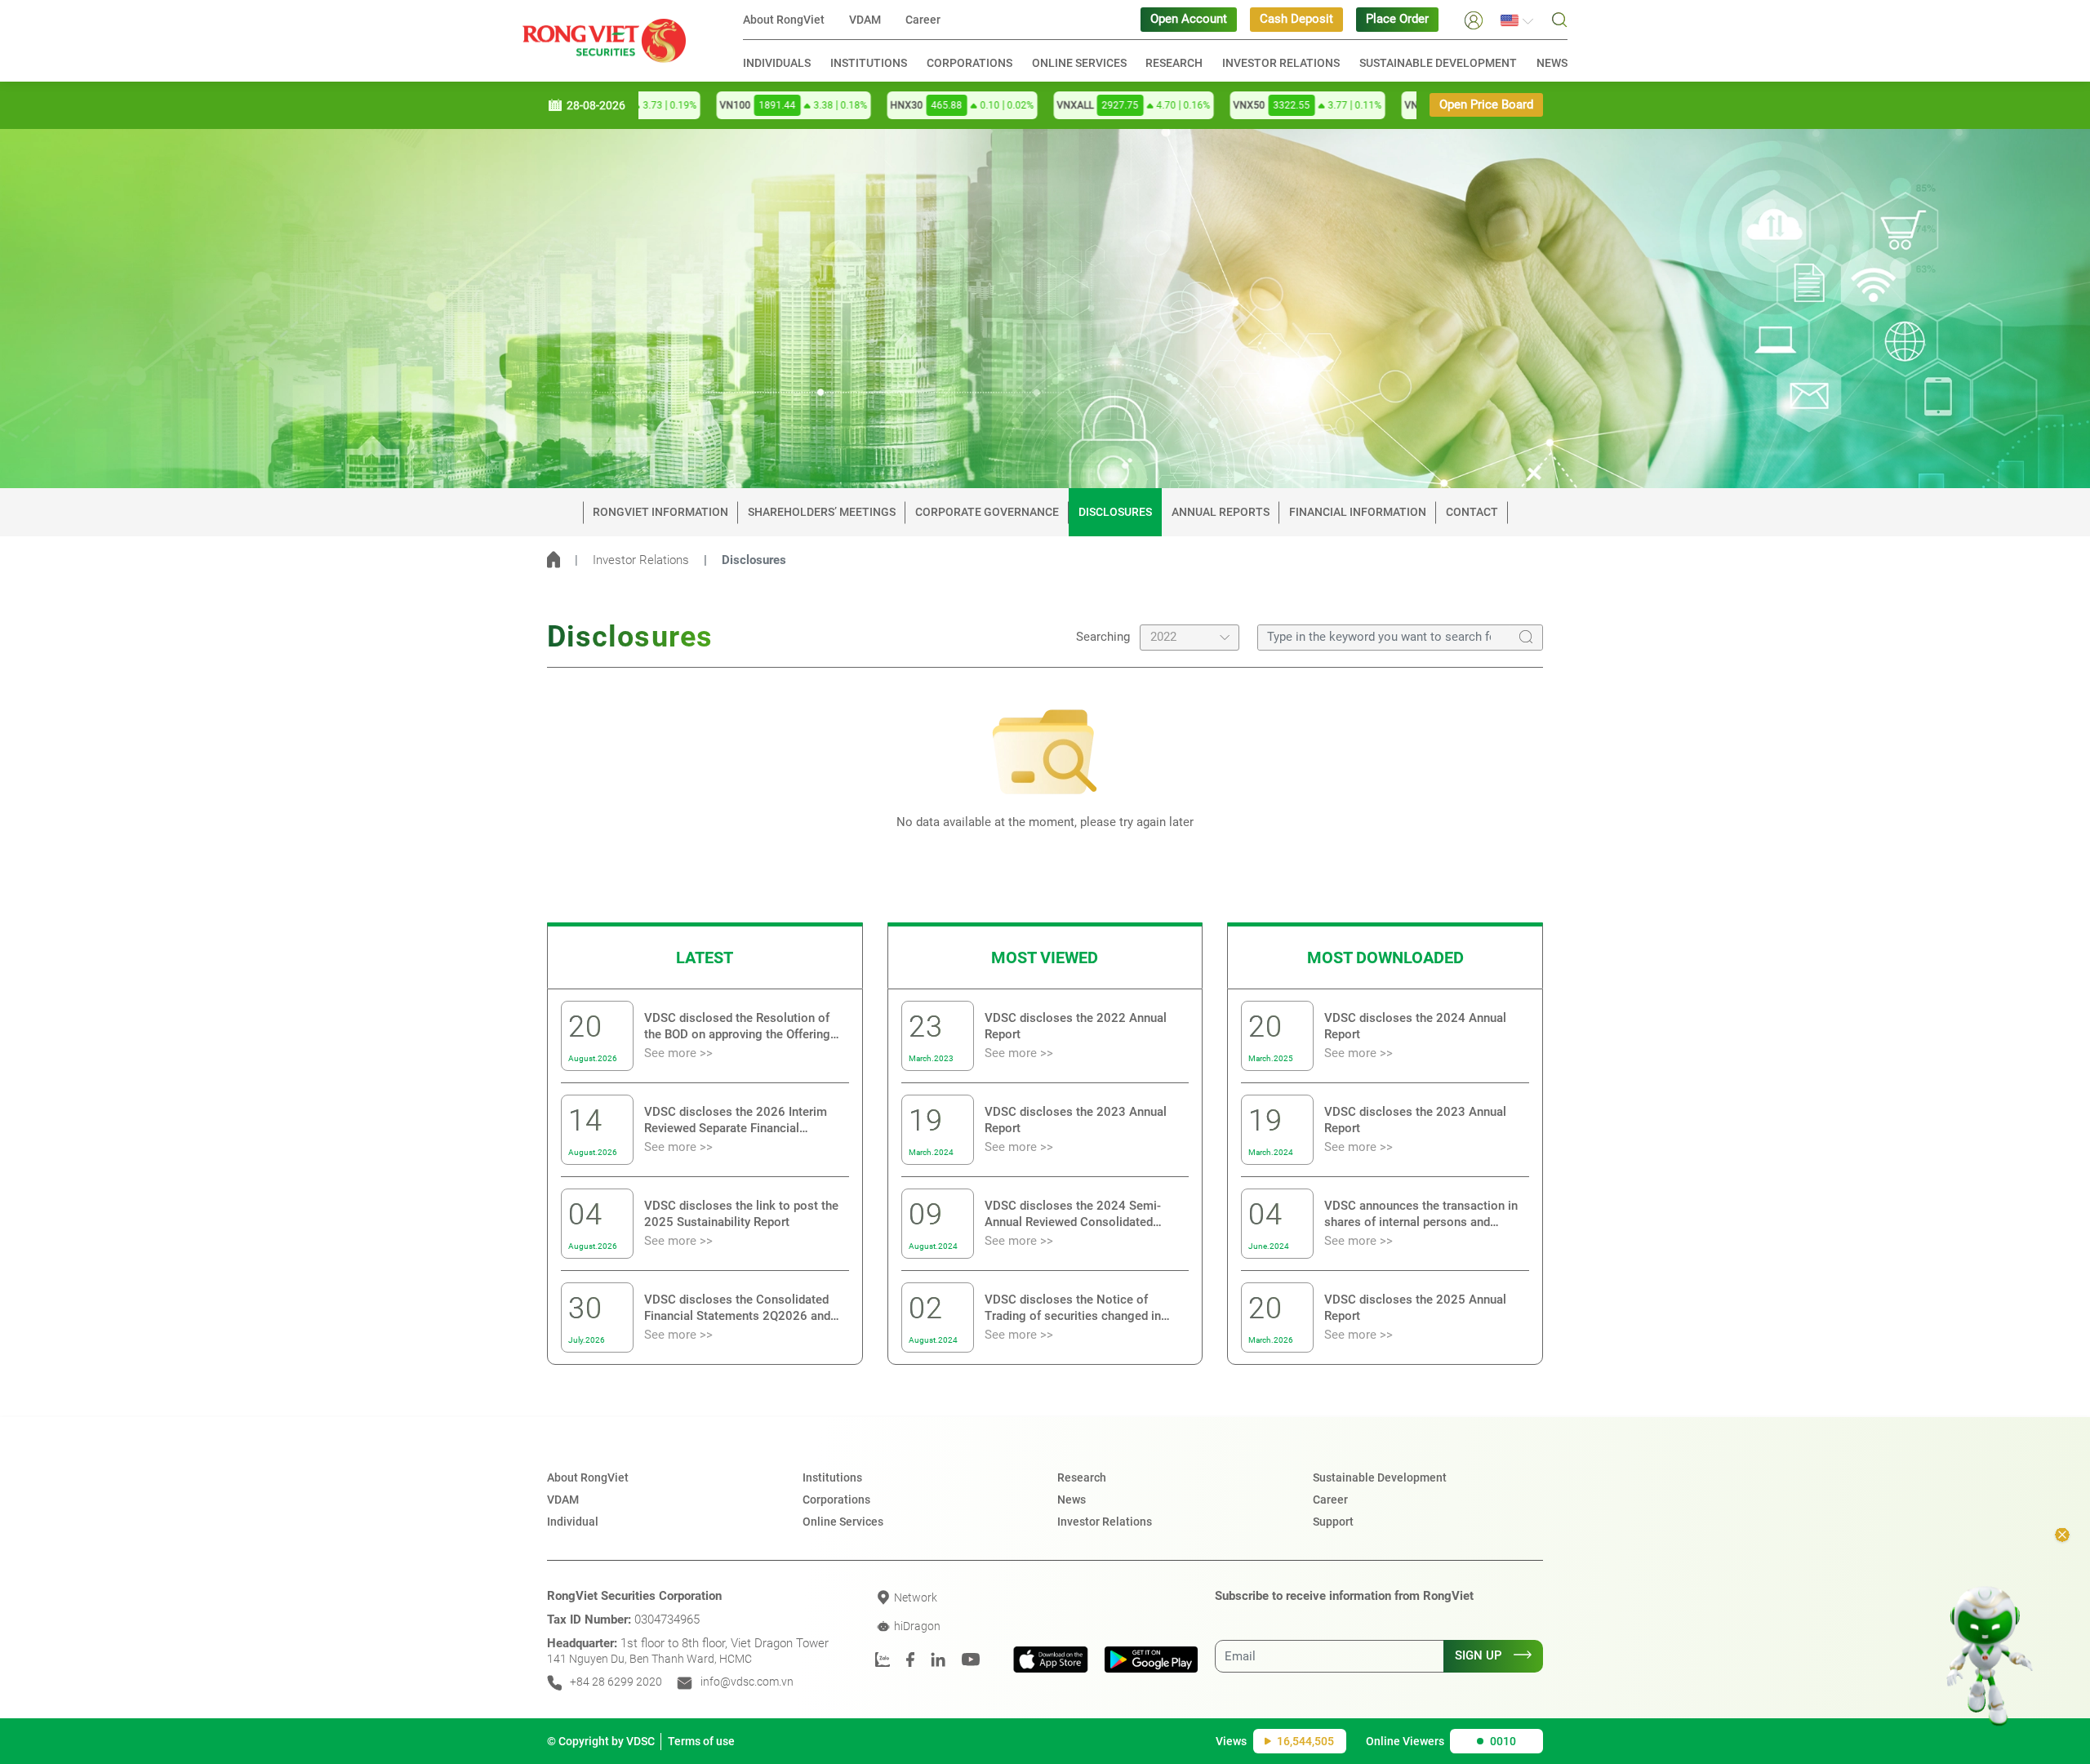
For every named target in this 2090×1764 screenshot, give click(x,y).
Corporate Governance (987, 512)
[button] (1474, 19)
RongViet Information (660, 512)
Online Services (1079, 63)
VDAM (865, 20)
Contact (1472, 512)
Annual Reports (1221, 512)
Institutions (869, 63)
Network (914, 1597)
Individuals (777, 63)
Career (923, 20)
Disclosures (1115, 512)
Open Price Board (1486, 105)
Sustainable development (1438, 63)
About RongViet (784, 20)
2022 (1163, 637)
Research (1174, 63)
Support (1333, 1522)
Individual (573, 1522)
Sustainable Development (1380, 1477)
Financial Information (1358, 512)
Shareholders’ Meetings (822, 512)
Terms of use (701, 1741)
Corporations (969, 63)
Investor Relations (1281, 63)
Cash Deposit (1296, 19)
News (1552, 63)
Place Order (1397, 19)
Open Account (1189, 19)
